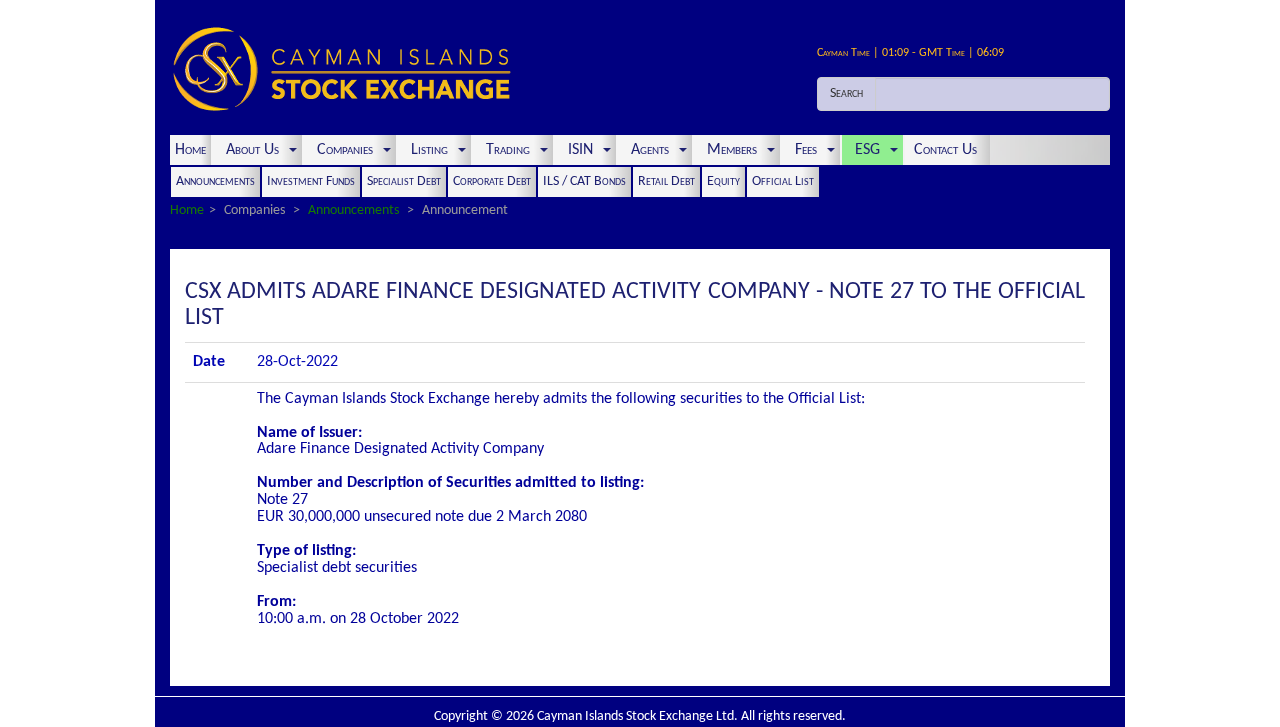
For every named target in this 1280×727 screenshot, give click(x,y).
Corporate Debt (492, 181)
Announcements (215, 181)
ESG (867, 150)
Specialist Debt (404, 181)
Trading (508, 150)
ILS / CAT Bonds (584, 181)
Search (846, 93)
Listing (429, 150)
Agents (650, 150)
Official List (783, 181)
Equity (723, 181)
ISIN (580, 150)
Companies (345, 150)
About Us (252, 150)
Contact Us (947, 150)
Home (190, 150)
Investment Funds (311, 181)
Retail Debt (666, 181)
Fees (806, 150)
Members (732, 150)
